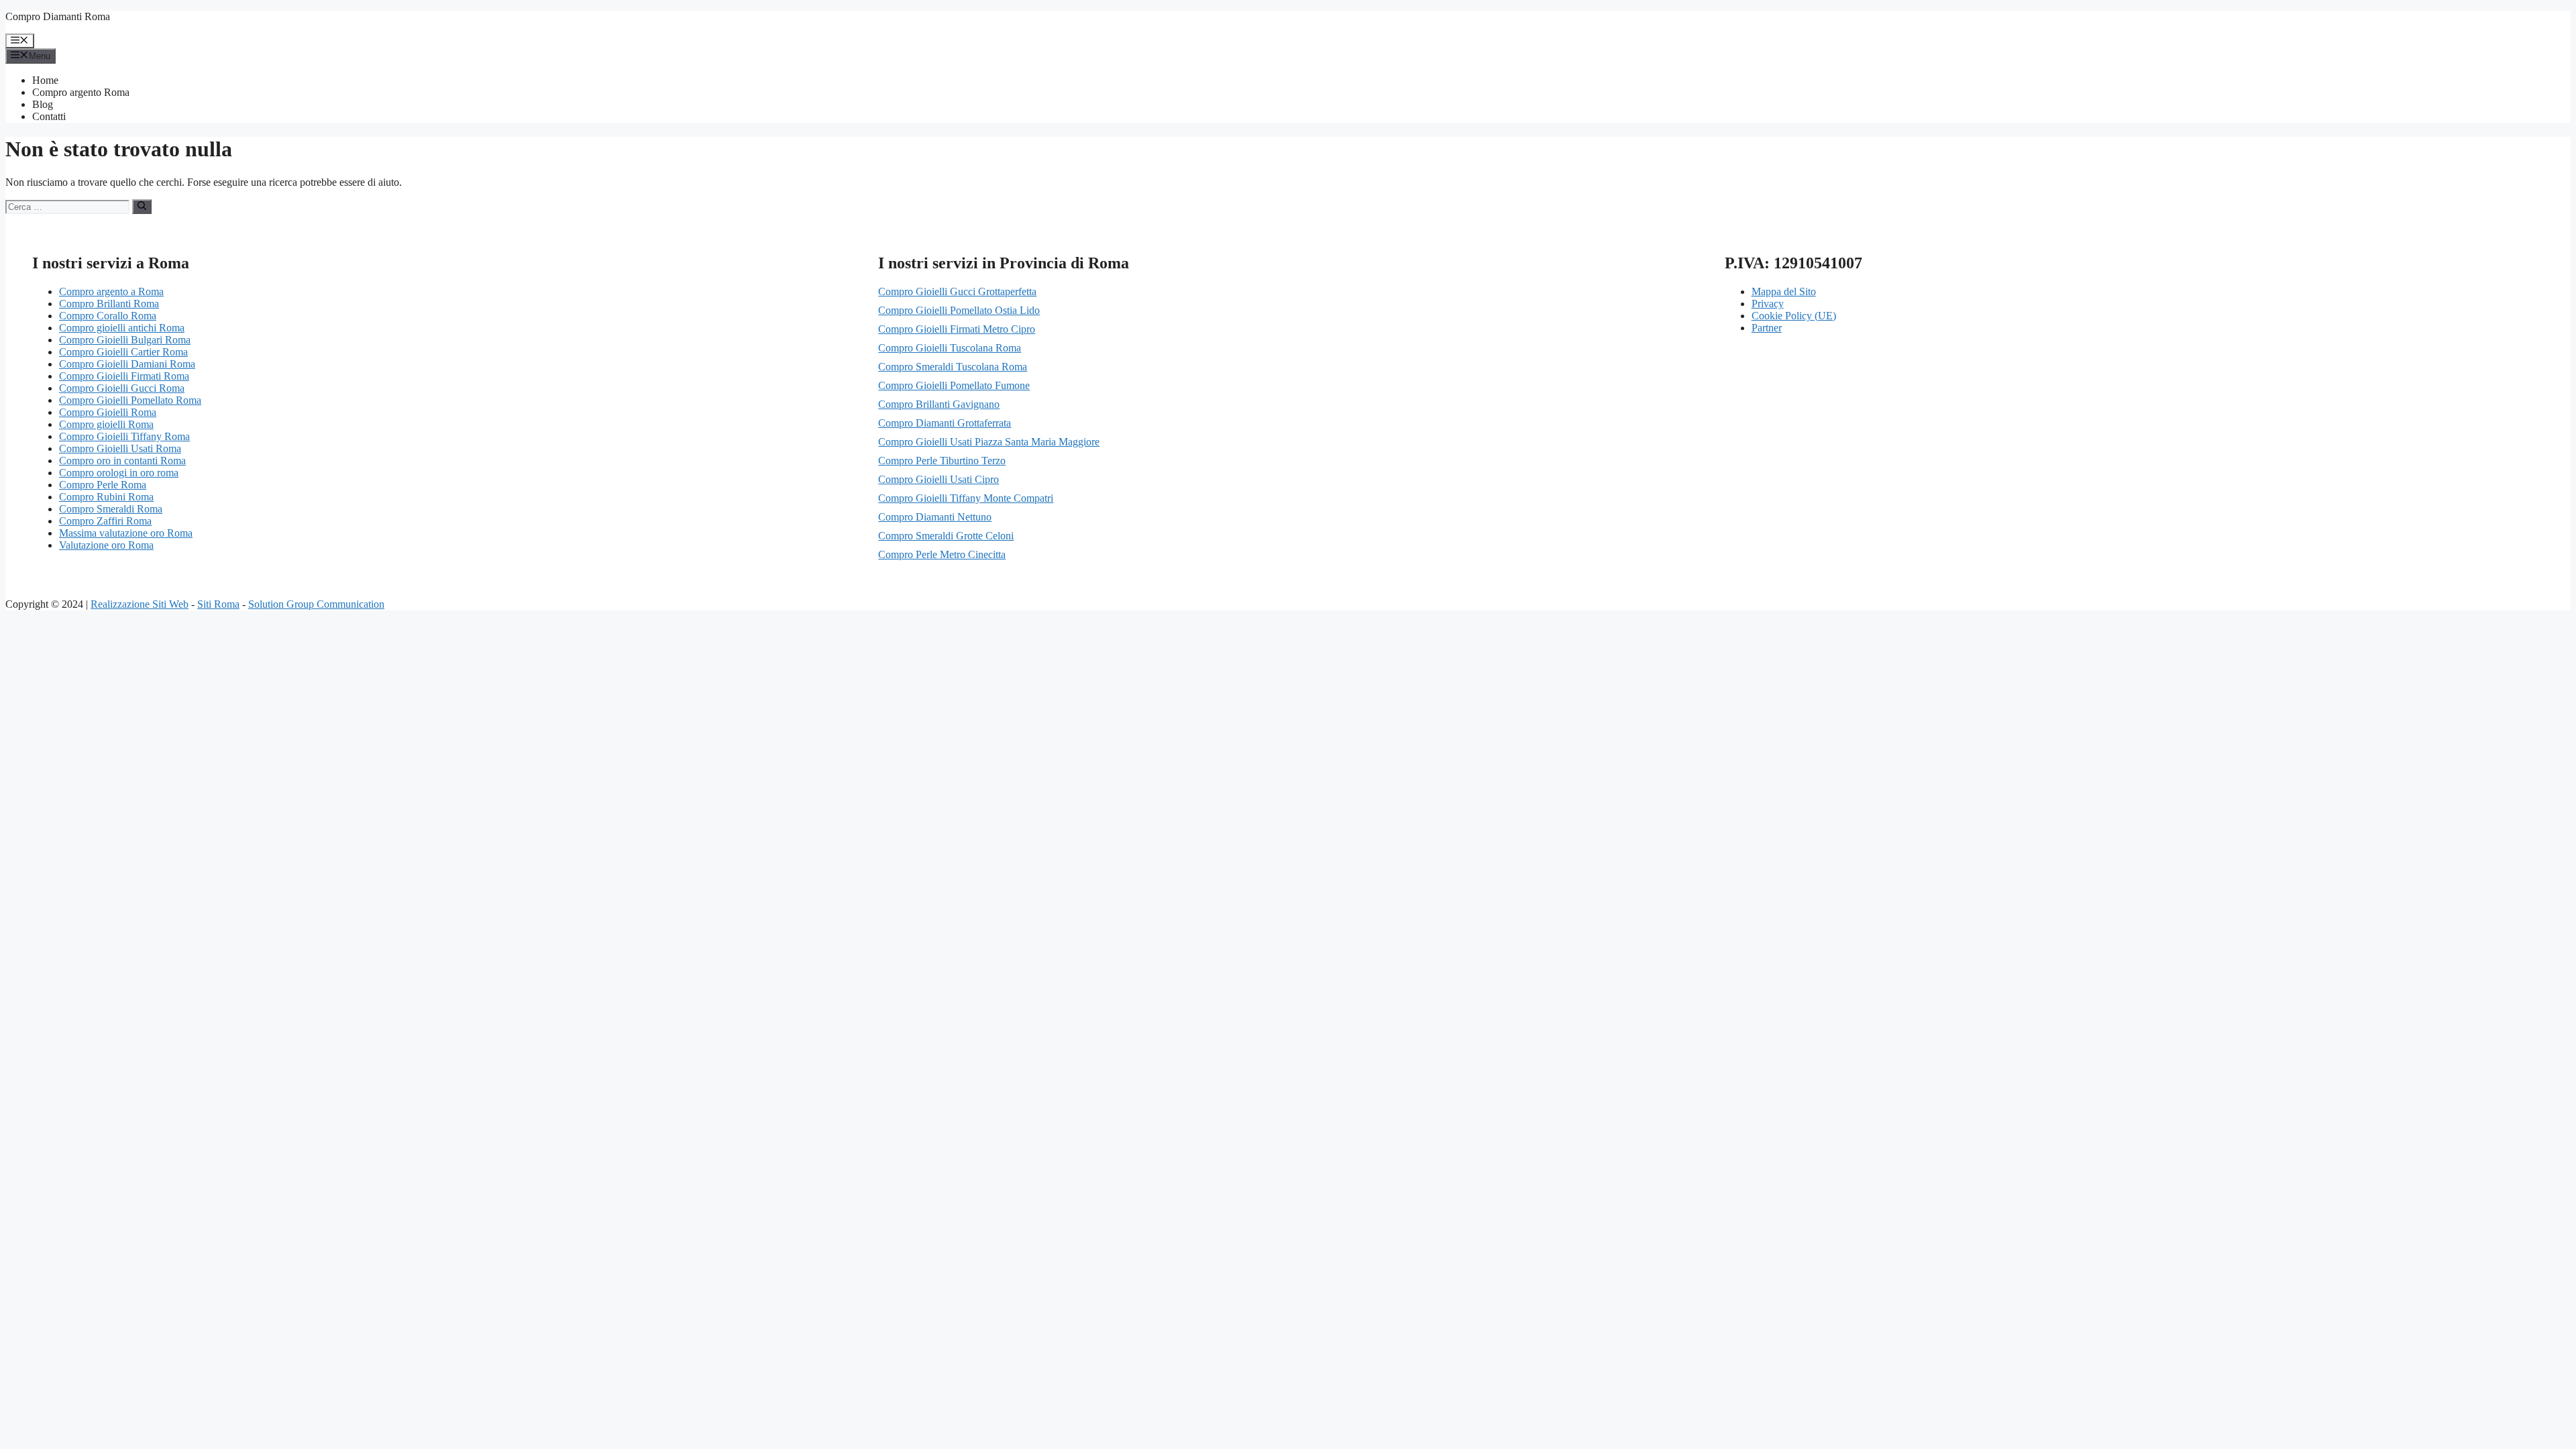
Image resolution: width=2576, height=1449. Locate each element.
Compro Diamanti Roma (58, 16)
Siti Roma (218, 604)
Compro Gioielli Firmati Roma (124, 376)
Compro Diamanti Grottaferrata (945, 423)
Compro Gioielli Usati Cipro (938, 479)
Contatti (49, 116)
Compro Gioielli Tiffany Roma (124, 436)
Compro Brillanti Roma (109, 304)
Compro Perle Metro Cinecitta (942, 554)
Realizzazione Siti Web (140, 604)
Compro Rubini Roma (106, 497)
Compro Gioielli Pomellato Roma (130, 400)
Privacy (1768, 304)
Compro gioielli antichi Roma (122, 328)
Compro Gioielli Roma (108, 412)
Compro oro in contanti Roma (122, 461)
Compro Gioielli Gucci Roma (122, 388)
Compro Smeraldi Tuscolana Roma (953, 367)
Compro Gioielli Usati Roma (120, 448)
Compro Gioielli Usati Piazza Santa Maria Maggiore (989, 442)
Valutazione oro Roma (106, 545)
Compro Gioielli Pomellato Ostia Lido (959, 310)
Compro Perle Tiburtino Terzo (942, 461)
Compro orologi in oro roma (119, 473)
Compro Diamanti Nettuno (935, 517)
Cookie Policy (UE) (1794, 316)
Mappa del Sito (1784, 291)
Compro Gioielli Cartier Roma (123, 352)
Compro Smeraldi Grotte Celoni (946, 536)
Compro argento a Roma (111, 291)
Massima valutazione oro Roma (126, 533)
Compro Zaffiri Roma (105, 521)
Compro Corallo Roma (108, 316)
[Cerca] (142, 207)
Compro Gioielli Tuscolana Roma (950, 348)
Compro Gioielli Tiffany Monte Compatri (966, 498)
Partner (1767, 328)
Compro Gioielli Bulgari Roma (125, 340)
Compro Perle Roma (103, 485)
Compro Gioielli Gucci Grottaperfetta (957, 291)
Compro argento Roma (81, 92)
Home (45, 80)
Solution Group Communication (316, 604)
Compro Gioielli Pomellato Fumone (954, 385)
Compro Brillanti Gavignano (939, 404)
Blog (43, 104)
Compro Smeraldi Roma (111, 509)
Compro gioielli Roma (106, 424)
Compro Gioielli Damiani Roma (127, 364)
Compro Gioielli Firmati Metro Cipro (957, 329)
